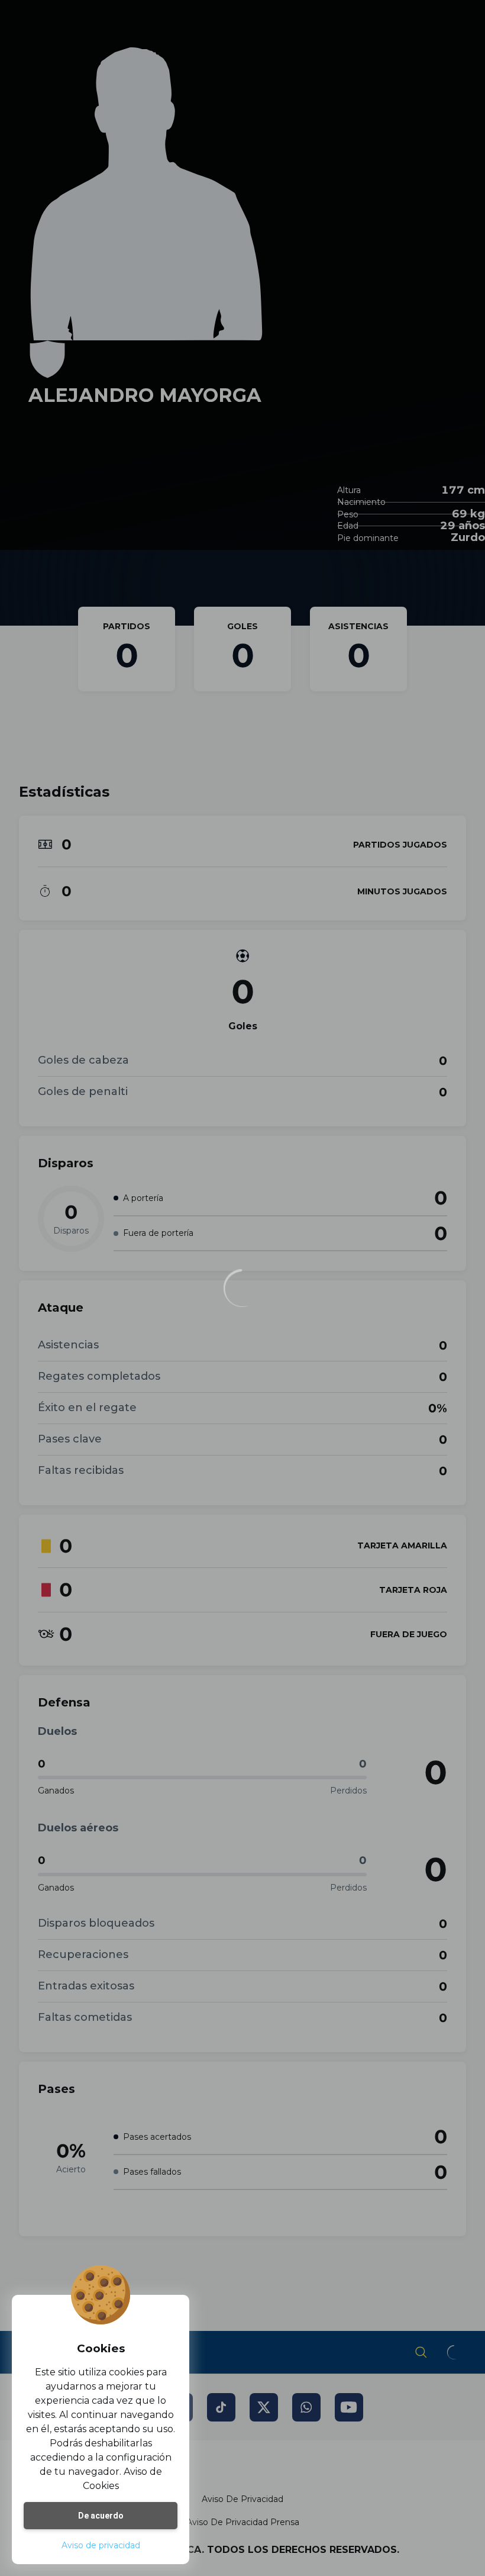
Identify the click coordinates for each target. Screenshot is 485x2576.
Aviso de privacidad (101, 2545)
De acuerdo (101, 2516)
